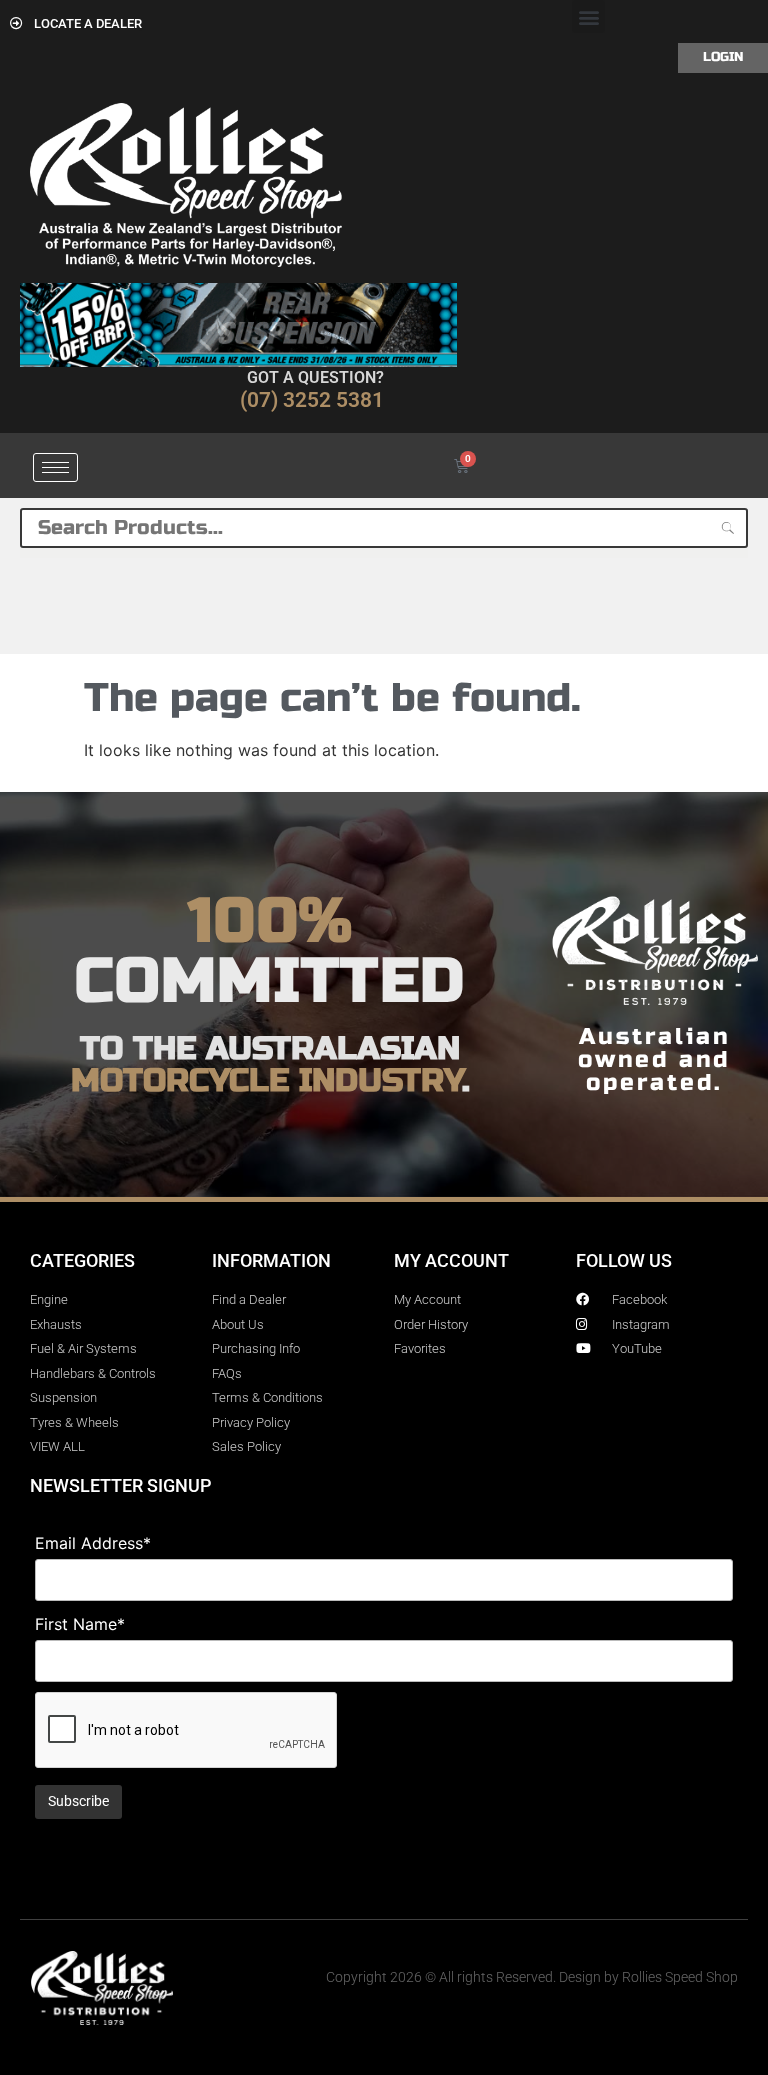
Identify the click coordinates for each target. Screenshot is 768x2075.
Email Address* (93, 1543)
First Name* (80, 1624)
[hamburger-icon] (55, 467)
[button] (588, 16)
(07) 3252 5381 (312, 400)
